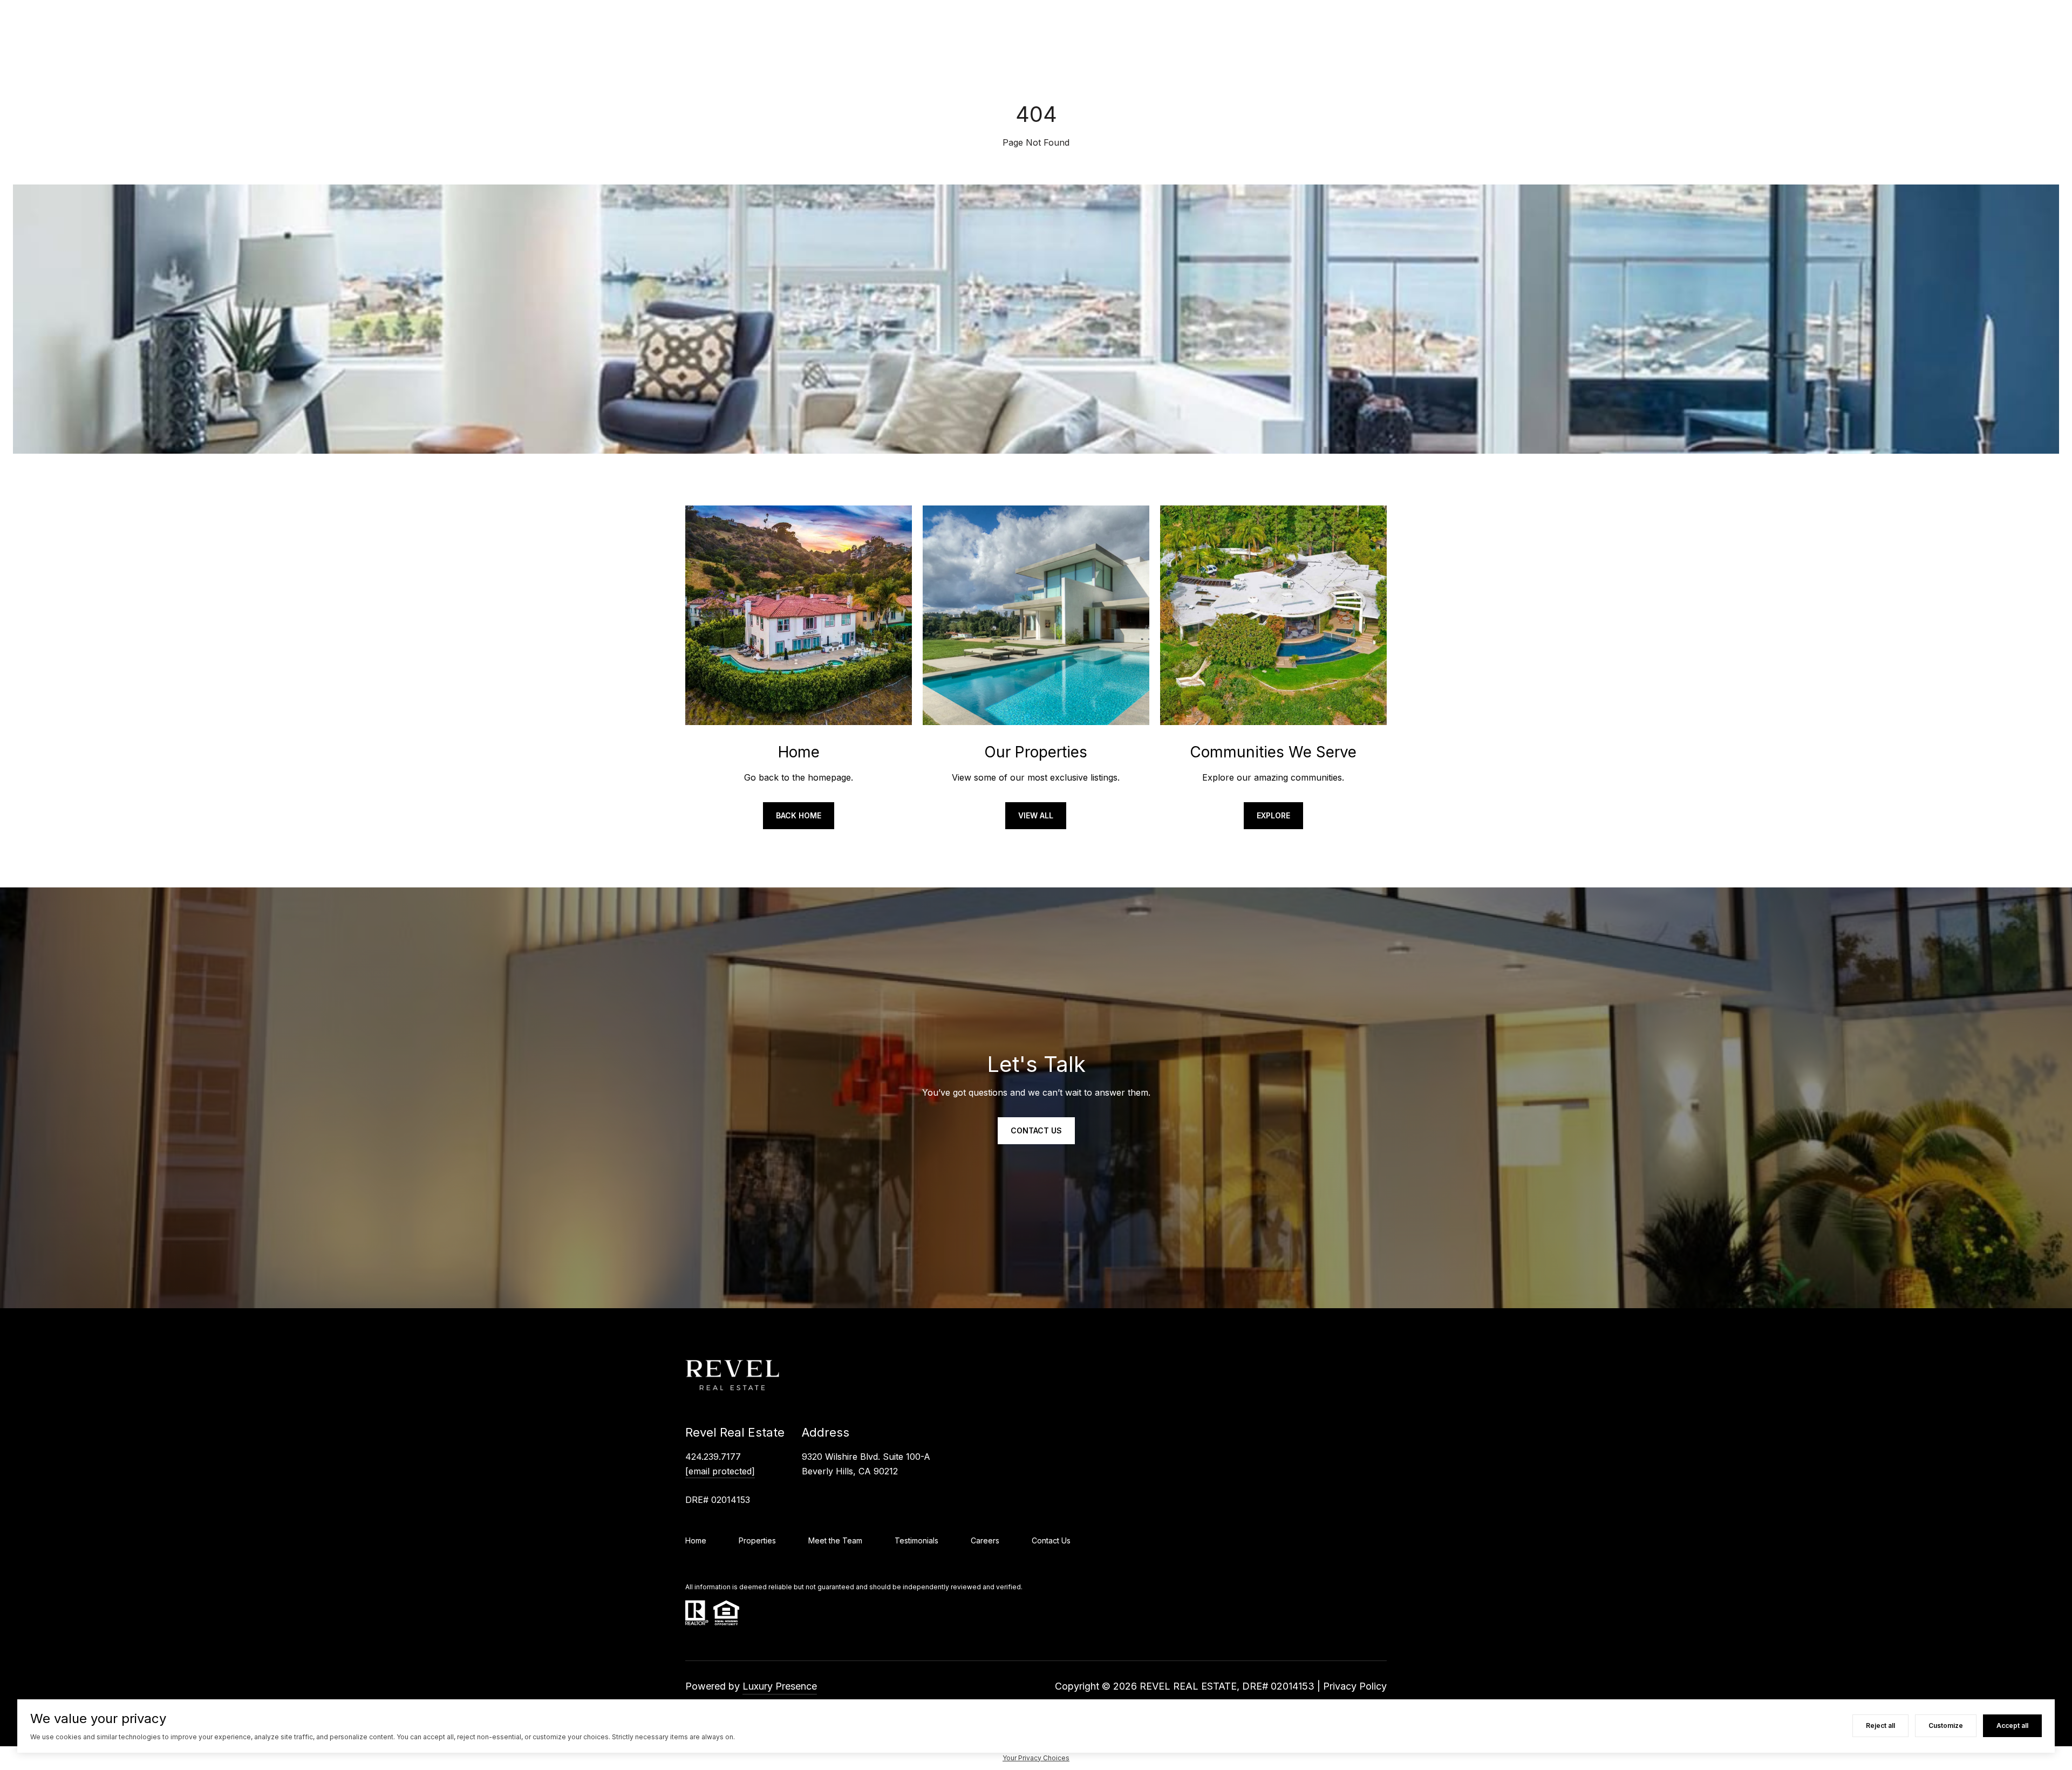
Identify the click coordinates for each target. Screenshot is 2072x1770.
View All (1036, 815)
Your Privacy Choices (1036, 1758)
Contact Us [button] (1036, 1130)
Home (696, 1540)
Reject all (1880, 1725)
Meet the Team (835, 1540)
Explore (1273, 815)
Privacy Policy (1355, 1686)
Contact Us (1051, 1540)
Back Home (799, 815)
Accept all (2012, 1725)
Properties (757, 1540)
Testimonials (916, 1540)
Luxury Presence (780, 1686)
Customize (1946, 1725)
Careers (985, 1540)
